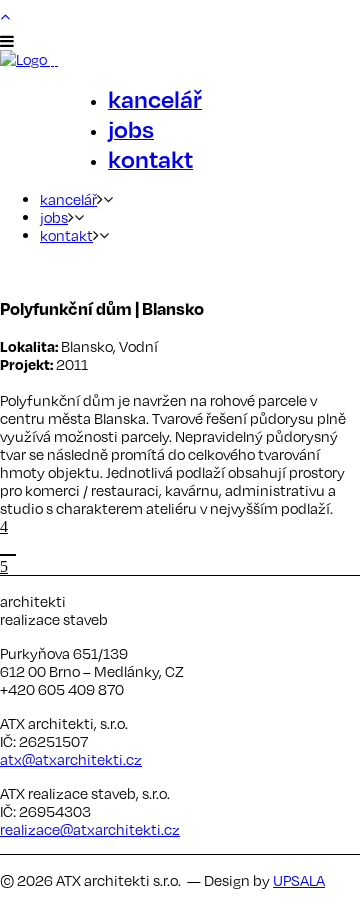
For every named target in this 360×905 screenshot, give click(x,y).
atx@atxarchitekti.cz (71, 759)
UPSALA (299, 880)
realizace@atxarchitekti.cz (90, 829)
